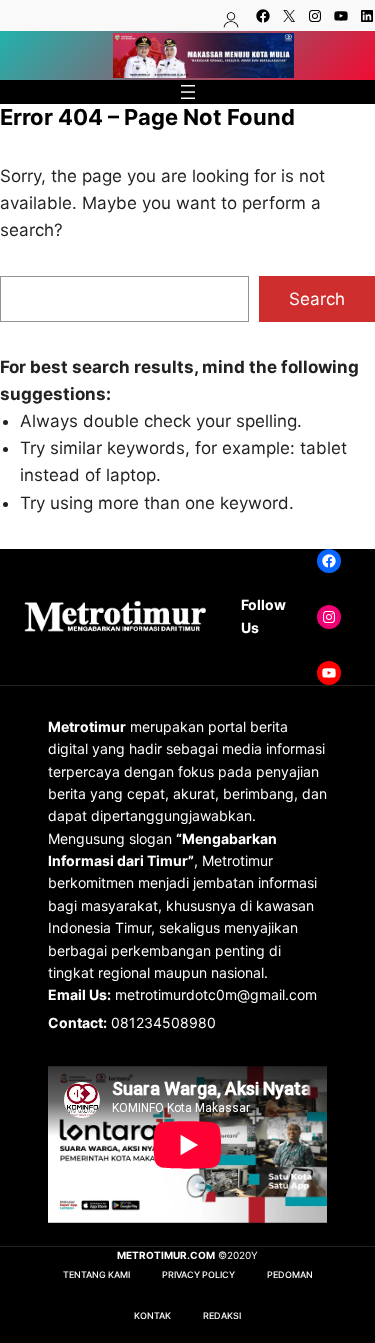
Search (317, 299)
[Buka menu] (188, 92)
